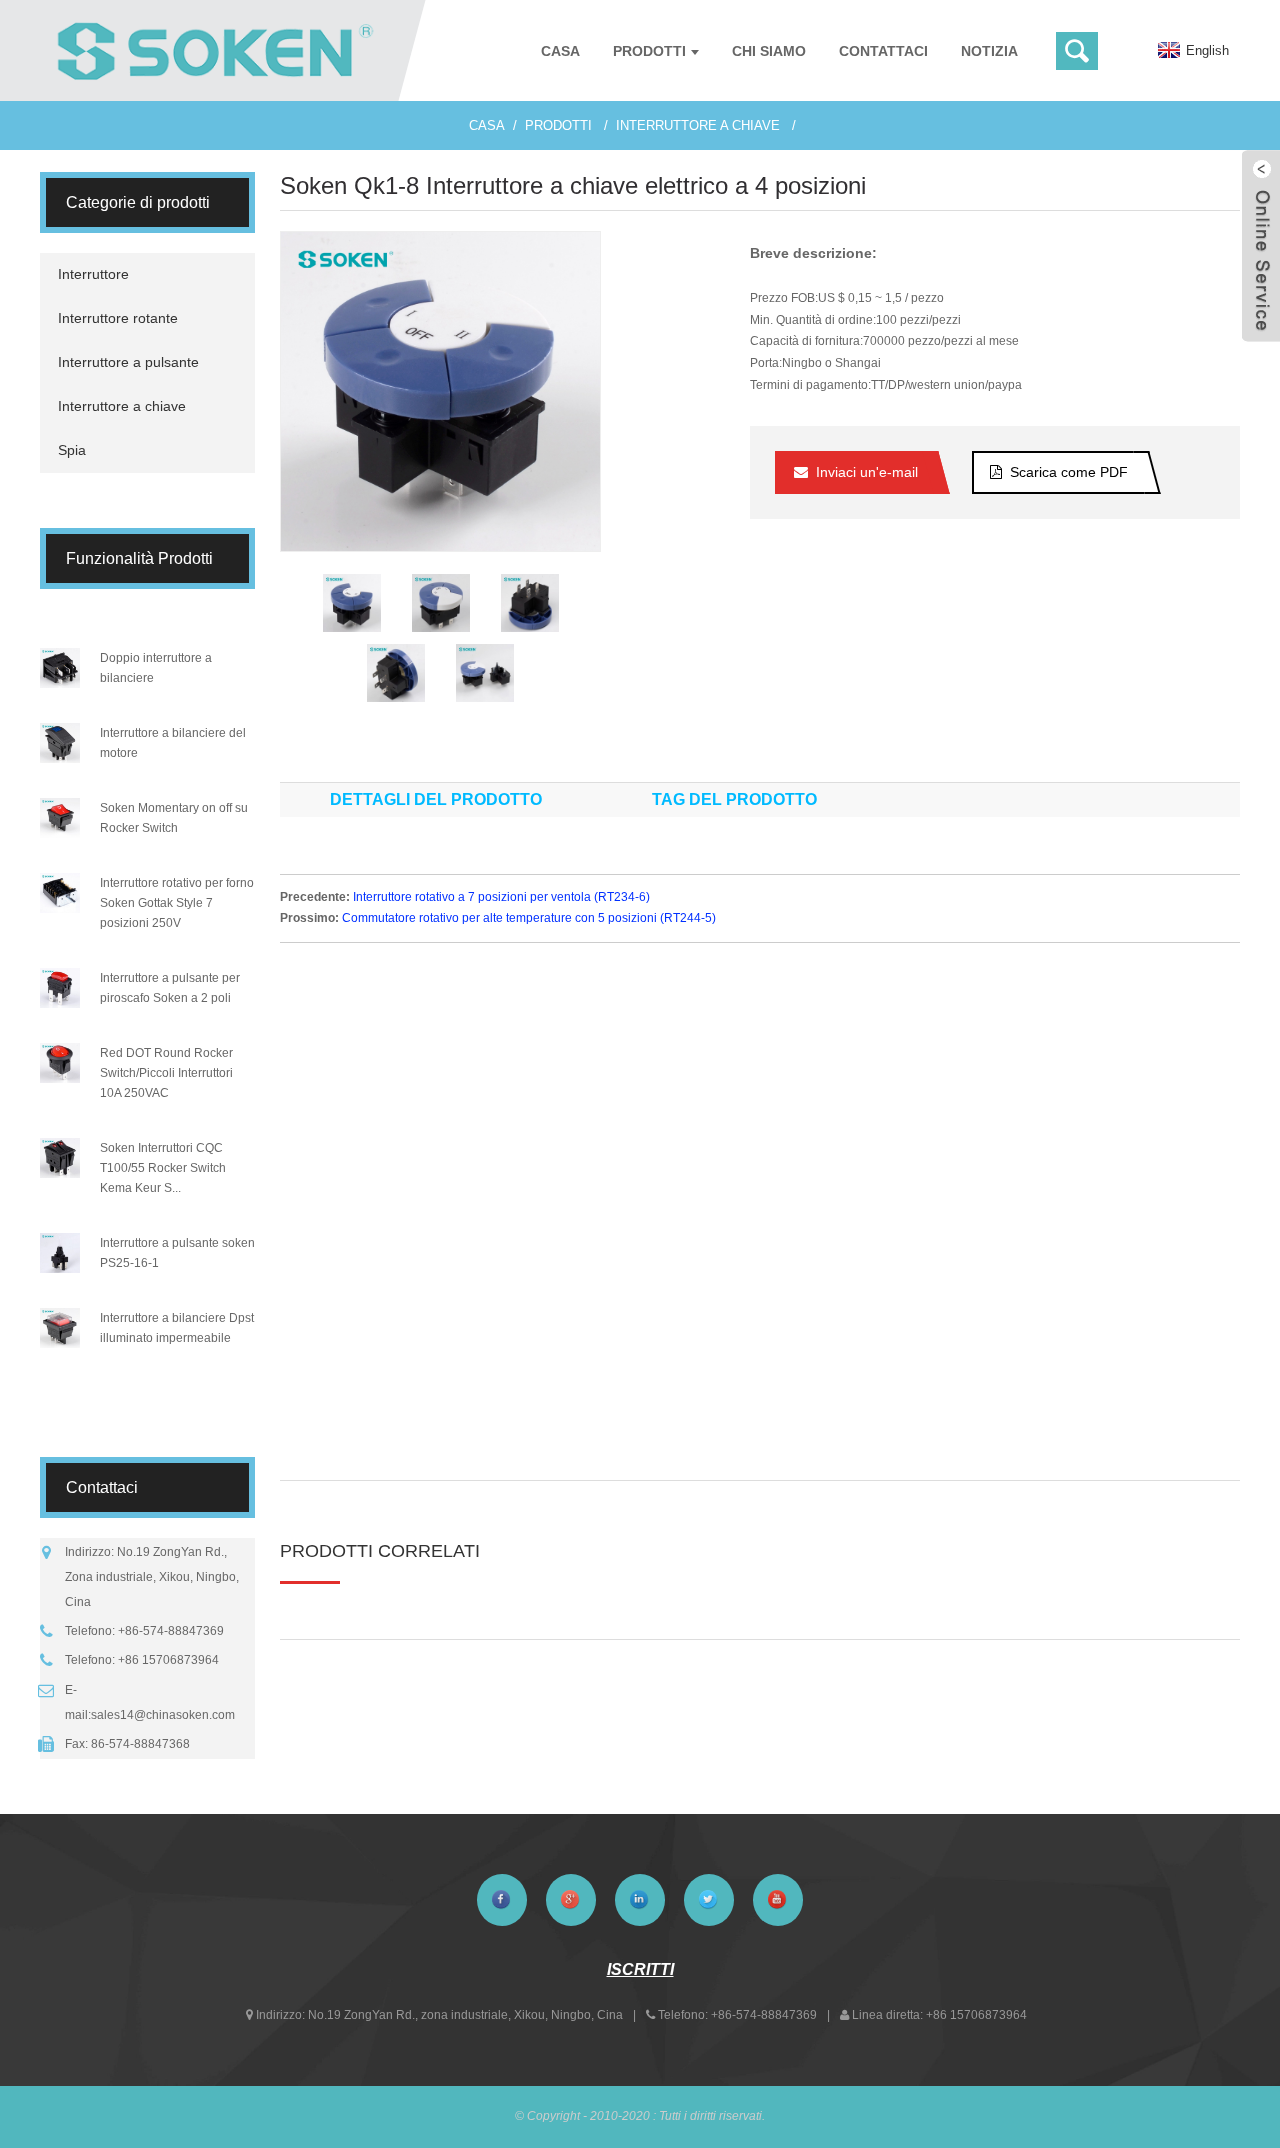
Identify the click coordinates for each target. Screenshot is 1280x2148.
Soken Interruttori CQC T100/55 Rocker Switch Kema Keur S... (163, 1168)
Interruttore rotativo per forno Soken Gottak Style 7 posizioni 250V (177, 903)
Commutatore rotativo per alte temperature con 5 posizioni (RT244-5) (529, 918)
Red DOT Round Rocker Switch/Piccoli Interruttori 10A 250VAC (166, 1073)
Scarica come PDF (1069, 472)
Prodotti (558, 125)
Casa (487, 125)
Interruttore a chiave (698, 125)
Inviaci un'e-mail (867, 472)
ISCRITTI (640, 1969)
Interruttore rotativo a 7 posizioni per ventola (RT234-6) (501, 897)
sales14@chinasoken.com (163, 1715)
